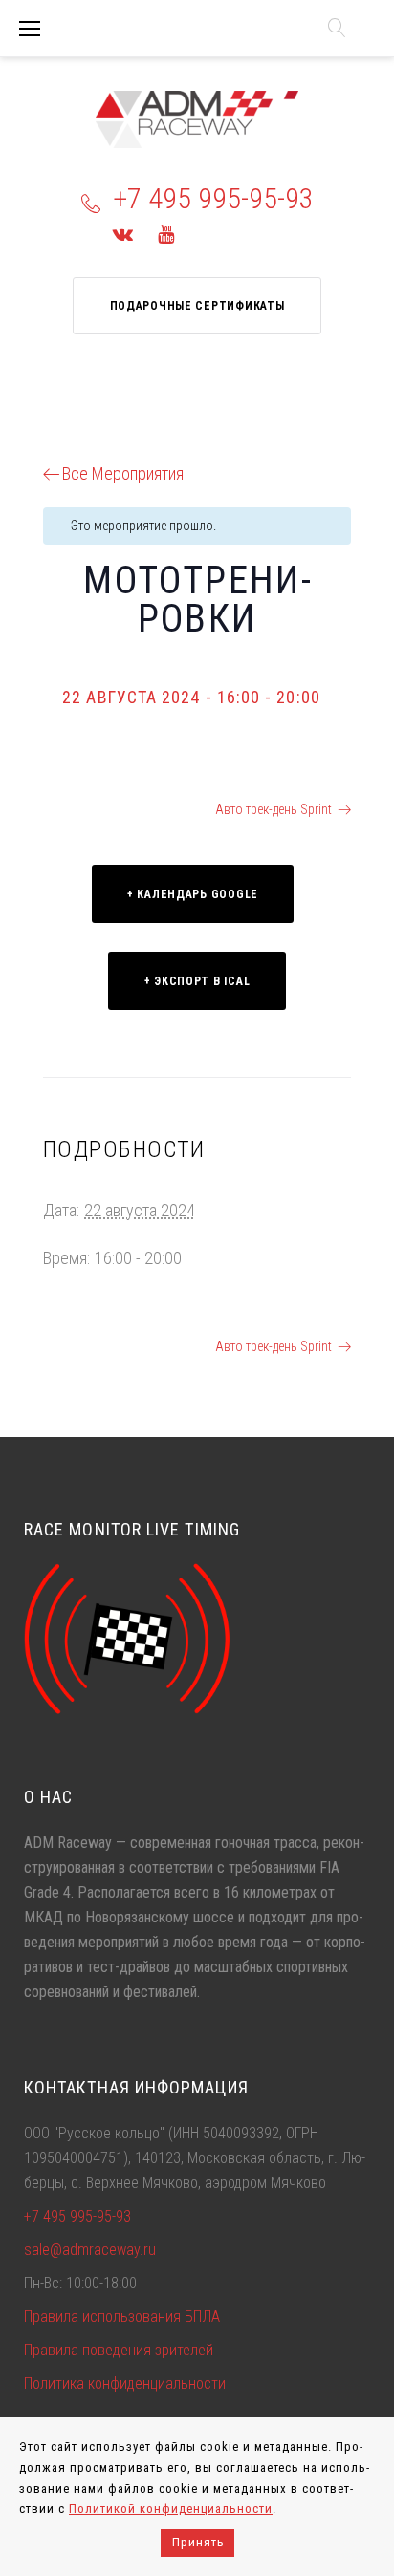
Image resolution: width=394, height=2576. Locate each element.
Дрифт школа (98, 809)
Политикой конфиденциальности (171, 2509)
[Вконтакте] (123, 234)
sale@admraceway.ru (90, 2250)
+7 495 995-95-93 (213, 198)
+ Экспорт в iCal (197, 981)
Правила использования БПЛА (122, 2317)
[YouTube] (166, 234)
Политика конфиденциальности (125, 2383)
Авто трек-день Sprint (274, 809)
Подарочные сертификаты (197, 306)
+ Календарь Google (193, 894)
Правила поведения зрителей (119, 2350)
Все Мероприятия (123, 473)
